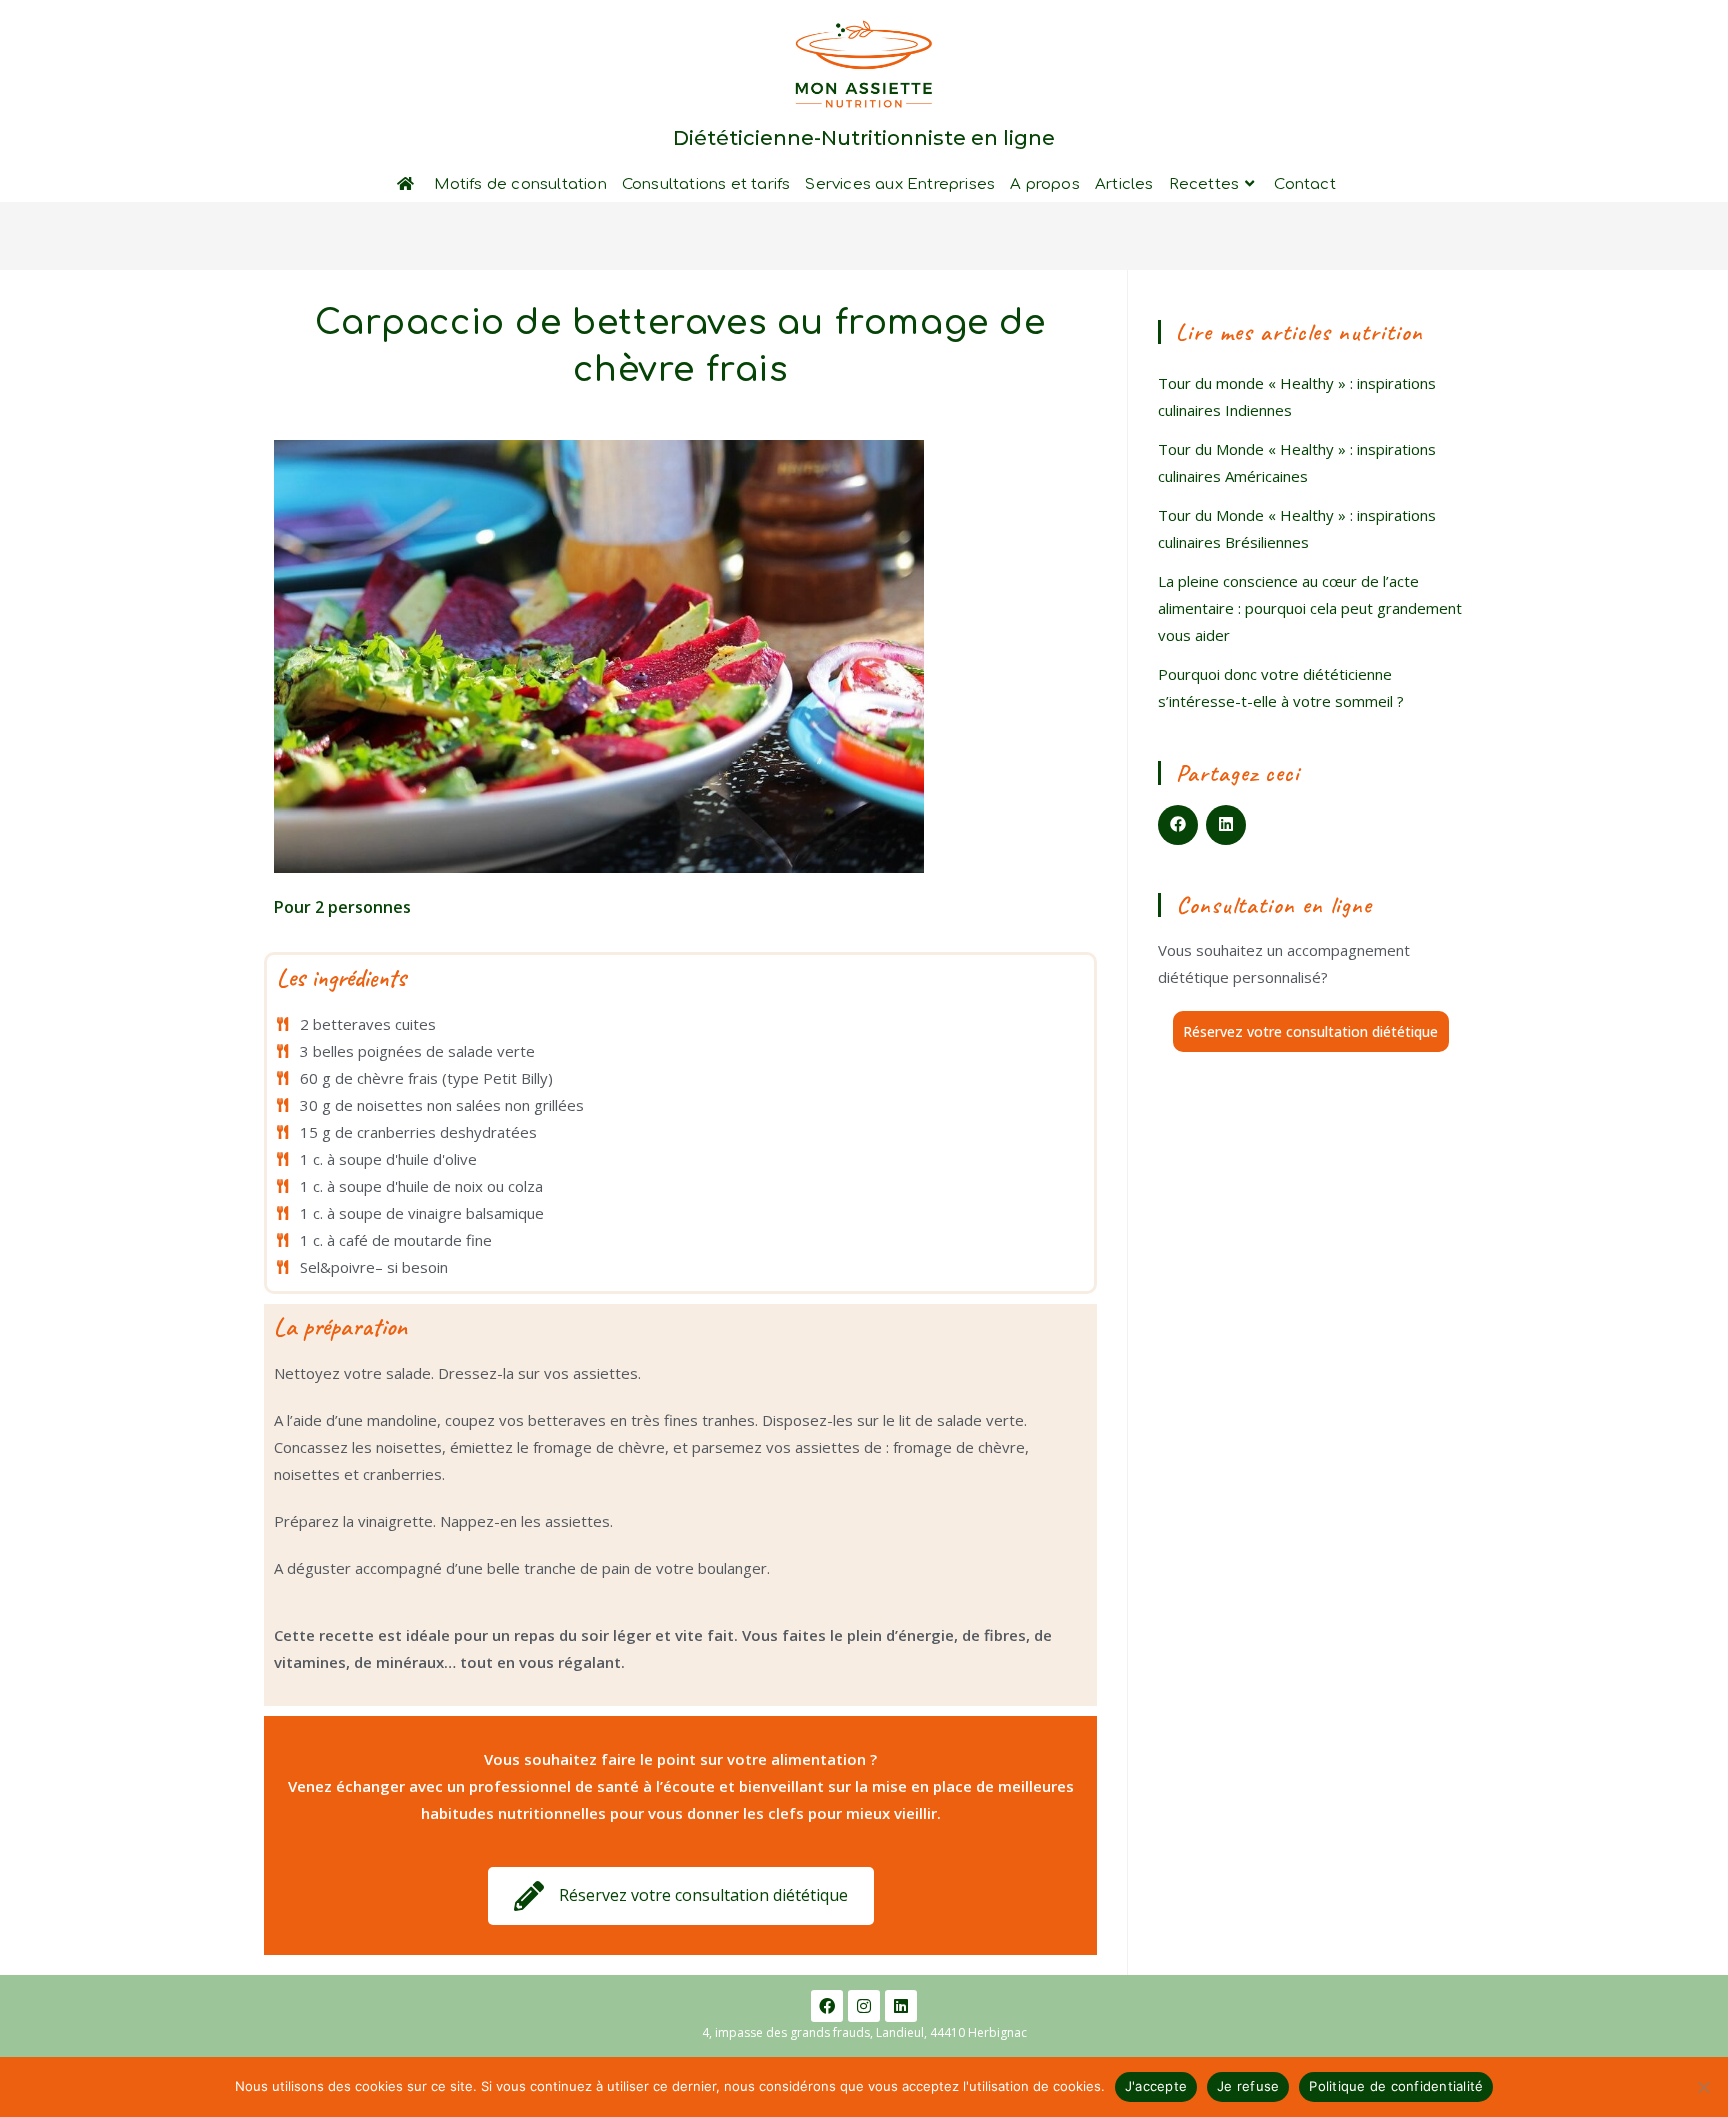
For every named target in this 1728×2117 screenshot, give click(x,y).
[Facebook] (827, 2006)
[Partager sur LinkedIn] (1226, 825)
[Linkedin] (901, 2006)
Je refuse (1248, 2086)
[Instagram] (864, 2006)
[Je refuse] (1703, 2087)
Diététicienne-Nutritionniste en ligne (864, 138)
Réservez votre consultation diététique (1310, 1031)
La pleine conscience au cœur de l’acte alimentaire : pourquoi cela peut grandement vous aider (1310, 608)
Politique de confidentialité (1396, 2086)
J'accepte (1156, 2086)
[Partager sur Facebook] (1178, 825)
